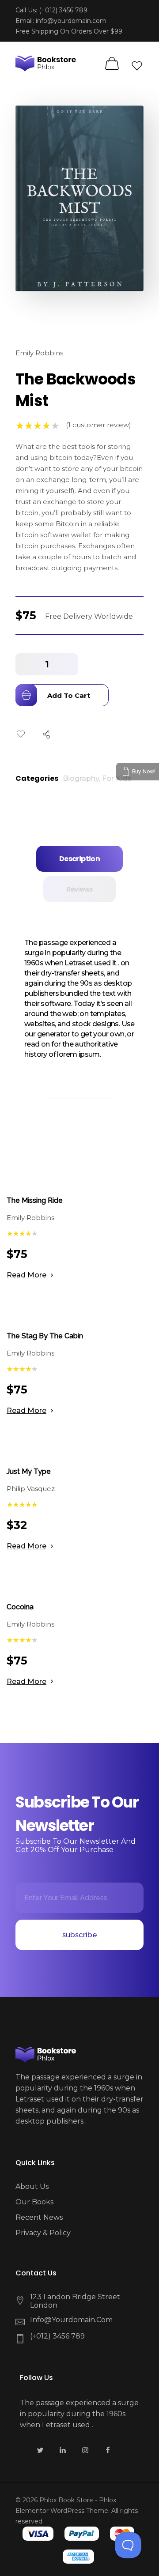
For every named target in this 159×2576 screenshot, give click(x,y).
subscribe (80, 1935)
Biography (81, 778)
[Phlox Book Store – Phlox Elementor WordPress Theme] (47, 63)
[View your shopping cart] (112, 64)
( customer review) (98, 425)
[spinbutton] (47, 664)
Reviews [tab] (80, 889)
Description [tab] (79, 859)
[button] (69, 664)
